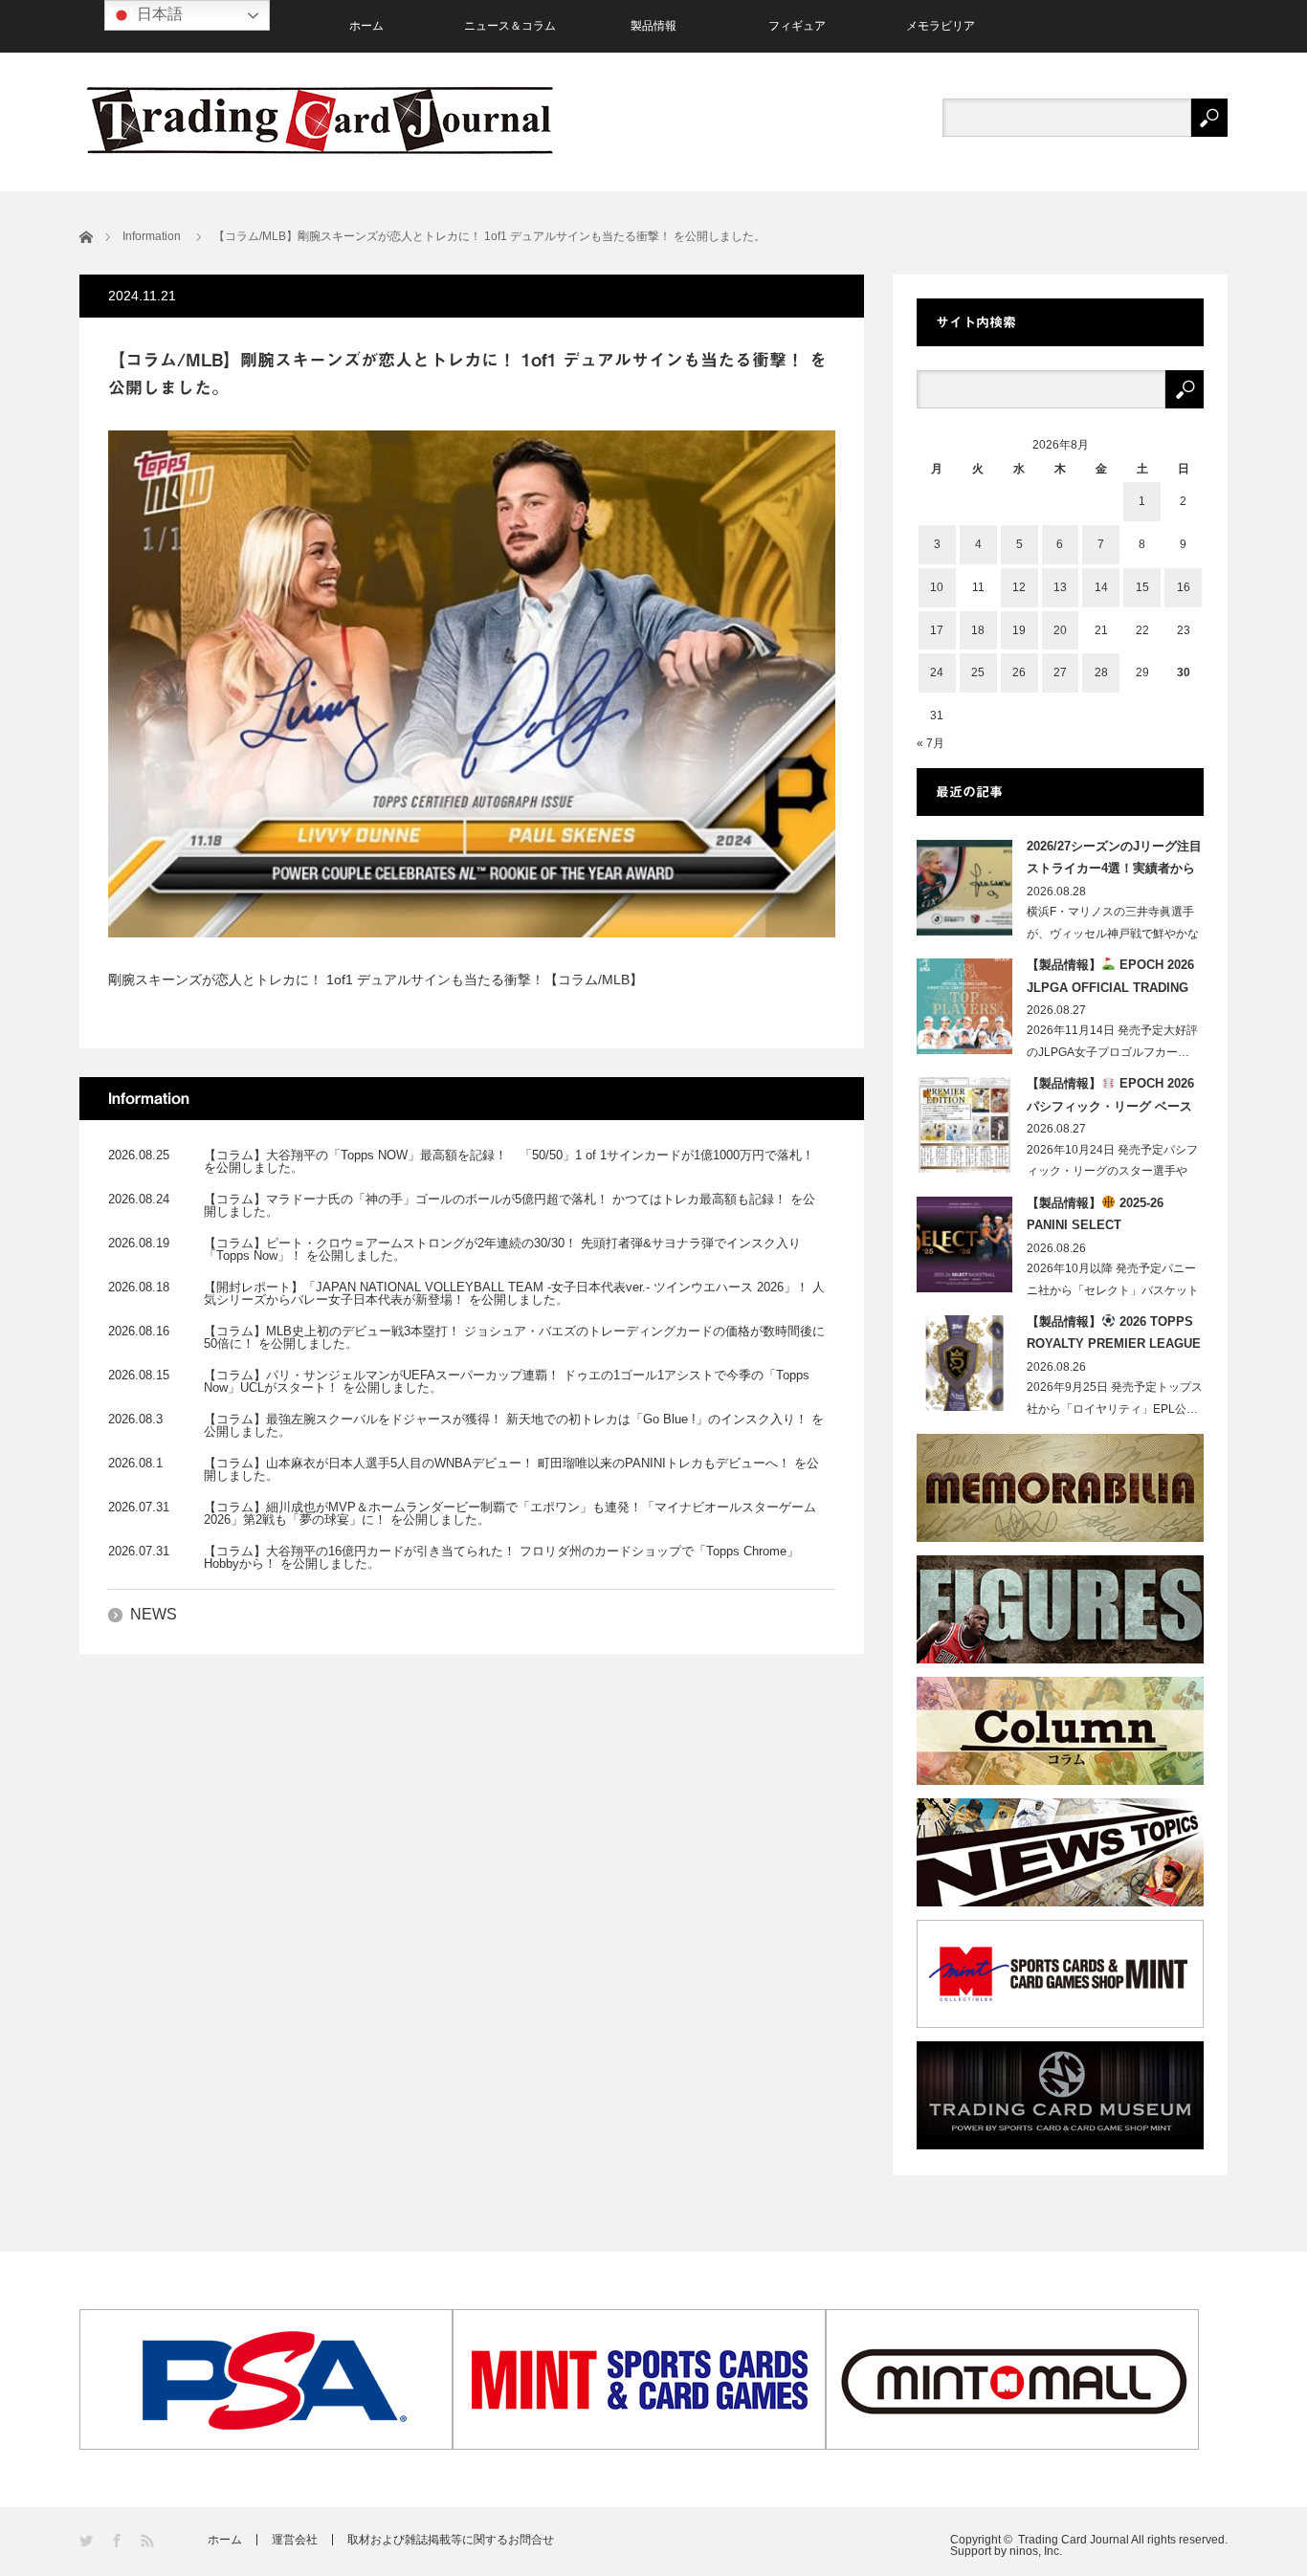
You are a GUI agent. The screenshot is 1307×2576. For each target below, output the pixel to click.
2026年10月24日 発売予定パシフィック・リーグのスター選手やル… (1112, 1172)
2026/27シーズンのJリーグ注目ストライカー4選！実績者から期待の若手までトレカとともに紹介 (1114, 861)
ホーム (366, 26)
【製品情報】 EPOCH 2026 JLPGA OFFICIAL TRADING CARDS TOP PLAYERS (1110, 980)
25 (978, 672)
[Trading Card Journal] (320, 120)
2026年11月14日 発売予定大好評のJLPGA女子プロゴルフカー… (1112, 1041)
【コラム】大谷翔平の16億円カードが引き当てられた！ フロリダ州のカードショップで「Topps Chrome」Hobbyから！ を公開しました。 (501, 1557)
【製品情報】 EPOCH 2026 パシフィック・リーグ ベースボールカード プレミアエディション (1110, 1098)
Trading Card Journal (1074, 2540)
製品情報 (653, 26)
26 (1019, 672)
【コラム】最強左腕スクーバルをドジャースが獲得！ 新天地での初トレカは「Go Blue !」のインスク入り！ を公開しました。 (514, 1425)
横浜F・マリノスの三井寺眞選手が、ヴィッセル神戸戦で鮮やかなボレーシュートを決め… (1113, 934)
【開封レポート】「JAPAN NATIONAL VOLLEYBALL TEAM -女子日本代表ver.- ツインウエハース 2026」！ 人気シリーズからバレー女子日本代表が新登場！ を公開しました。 (514, 1293)
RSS (149, 2541)
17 (937, 630)
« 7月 (930, 743)
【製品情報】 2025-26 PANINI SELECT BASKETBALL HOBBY (1095, 1218)
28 (1101, 672)
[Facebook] (118, 2541)
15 (1142, 587)
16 (1184, 587)
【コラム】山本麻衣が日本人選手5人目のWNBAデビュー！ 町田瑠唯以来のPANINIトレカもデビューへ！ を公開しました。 (511, 1469)
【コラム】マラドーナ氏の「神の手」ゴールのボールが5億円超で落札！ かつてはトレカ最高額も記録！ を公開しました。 (510, 1205)
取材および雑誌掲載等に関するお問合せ (451, 2540)
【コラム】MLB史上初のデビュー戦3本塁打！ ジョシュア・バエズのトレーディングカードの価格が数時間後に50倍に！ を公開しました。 (514, 1337)
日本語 (158, 14)
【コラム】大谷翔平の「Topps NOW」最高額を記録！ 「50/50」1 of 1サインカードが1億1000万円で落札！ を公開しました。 (509, 1161)
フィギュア (797, 26)
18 (978, 630)
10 (937, 587)
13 (1060, 587)
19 (1019, 630)
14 (1101, 587)
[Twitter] (88, 2541)
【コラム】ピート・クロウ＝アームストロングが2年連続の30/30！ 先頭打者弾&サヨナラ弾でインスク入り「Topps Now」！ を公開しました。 (502, 1249)
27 (1060, 672)
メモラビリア (941, 26)
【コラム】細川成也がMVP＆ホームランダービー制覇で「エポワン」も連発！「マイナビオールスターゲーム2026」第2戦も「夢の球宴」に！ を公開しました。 (510, 1513)
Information (152, 236)
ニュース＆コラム (510, 26)
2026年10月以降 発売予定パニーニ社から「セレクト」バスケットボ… (1113, 1290)
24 (937, 672)
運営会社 (295, 2540)
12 (1019, 587)
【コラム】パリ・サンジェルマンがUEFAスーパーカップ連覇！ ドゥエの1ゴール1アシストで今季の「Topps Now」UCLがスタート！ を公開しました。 (507, 1381)
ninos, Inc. (1036, 2551)
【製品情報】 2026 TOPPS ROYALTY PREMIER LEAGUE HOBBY (1114, 1336)
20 (1060, 630)
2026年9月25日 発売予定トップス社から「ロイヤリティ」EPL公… (1115, 1398)
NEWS (154, 1614)
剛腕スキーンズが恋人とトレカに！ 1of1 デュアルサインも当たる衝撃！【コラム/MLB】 (376, 980)
